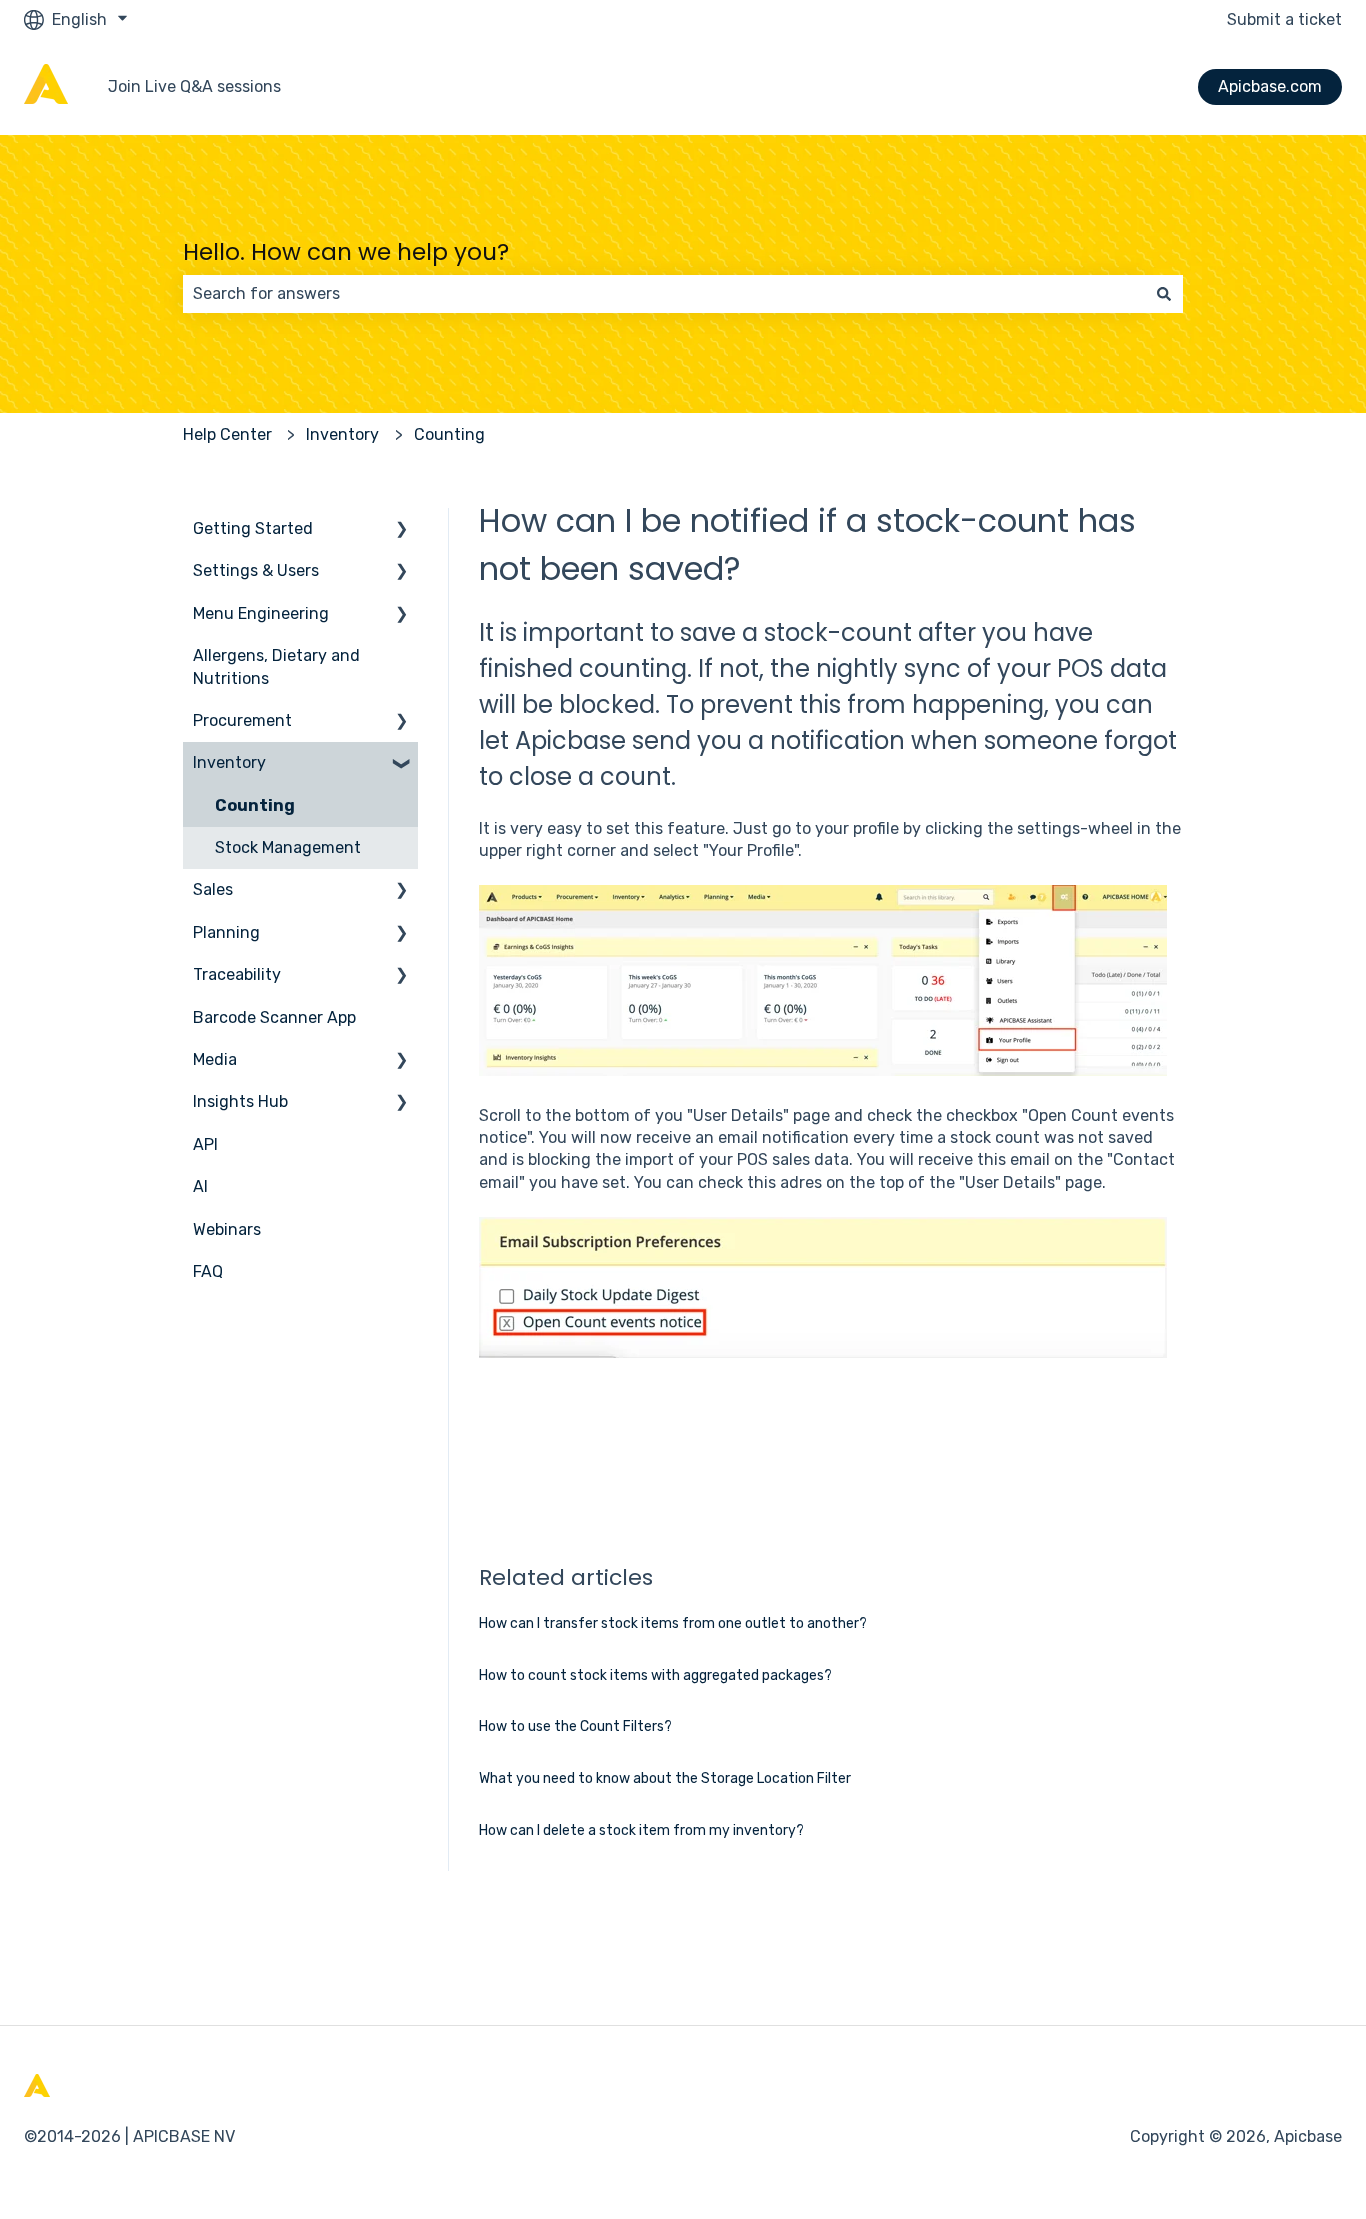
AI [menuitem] (200, 1186)
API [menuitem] (205, 1144)
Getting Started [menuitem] (253, 528)
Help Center (227, 434)
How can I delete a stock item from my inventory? (641, 1830)
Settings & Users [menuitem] (256, 570)
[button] (402, 530)
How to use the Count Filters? (575, 1726)
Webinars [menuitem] (227, 1229)
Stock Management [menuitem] (288, 847)
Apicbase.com (1270, 86)
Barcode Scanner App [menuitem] (274, 1017)
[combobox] (664, 294)
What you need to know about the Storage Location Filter (665, 1778)
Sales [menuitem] (213, 889)
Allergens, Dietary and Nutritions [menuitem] (276, 666)
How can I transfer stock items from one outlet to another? (673, 1623)
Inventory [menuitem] (229, 762)
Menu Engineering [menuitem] (261, 613)
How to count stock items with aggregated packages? (655, 1675)
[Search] (1164, 294)
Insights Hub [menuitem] (240, 1101)
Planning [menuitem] (226, 932)
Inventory (342, 434)
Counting (449, 434)
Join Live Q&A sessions (194, 86)
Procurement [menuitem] (242, 720)
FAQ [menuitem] (208, 1271)
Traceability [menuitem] (237, 974)
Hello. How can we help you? (346, 252)
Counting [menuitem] (255, 805)
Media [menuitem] (215, 1059)
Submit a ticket (1284, 19)
